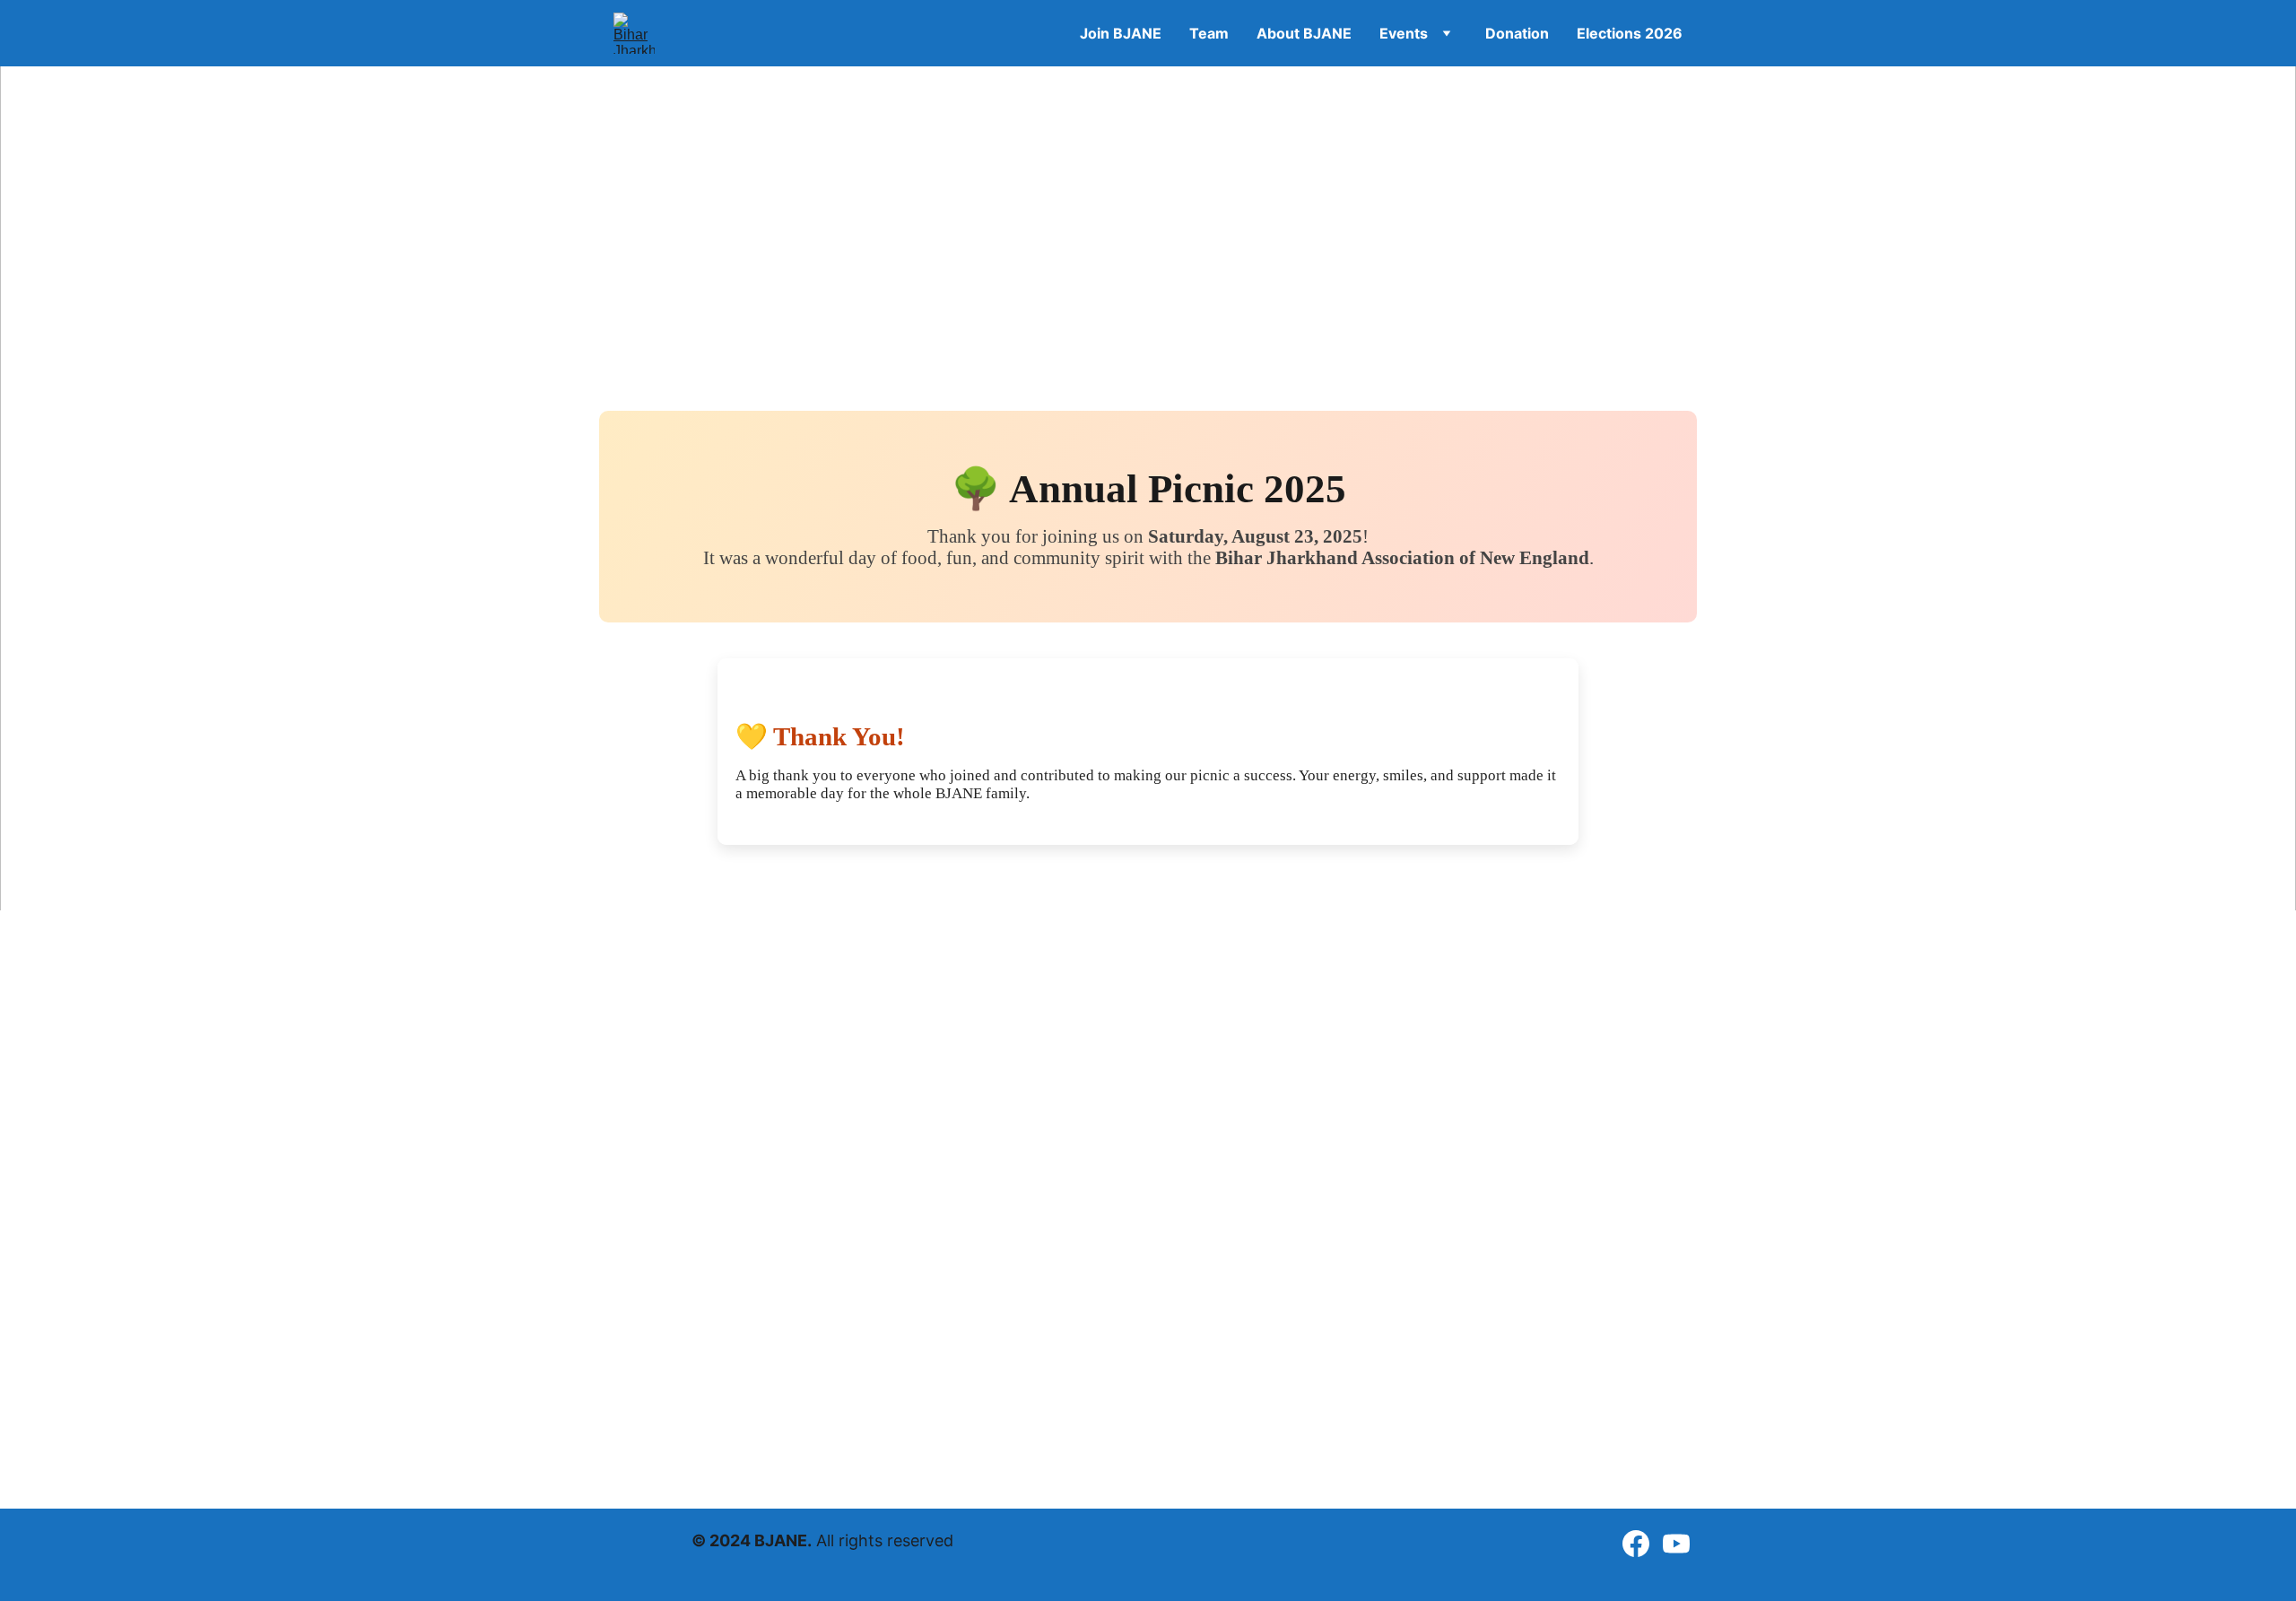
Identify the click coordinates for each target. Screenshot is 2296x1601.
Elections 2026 (1630, 33)
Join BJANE (1121, 33)
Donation (1517, 33)
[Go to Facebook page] (1636, 1544)
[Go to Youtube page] (1676, 1544)
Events (1404, 33)
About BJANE (1304, 33)
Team (1209, 33)
